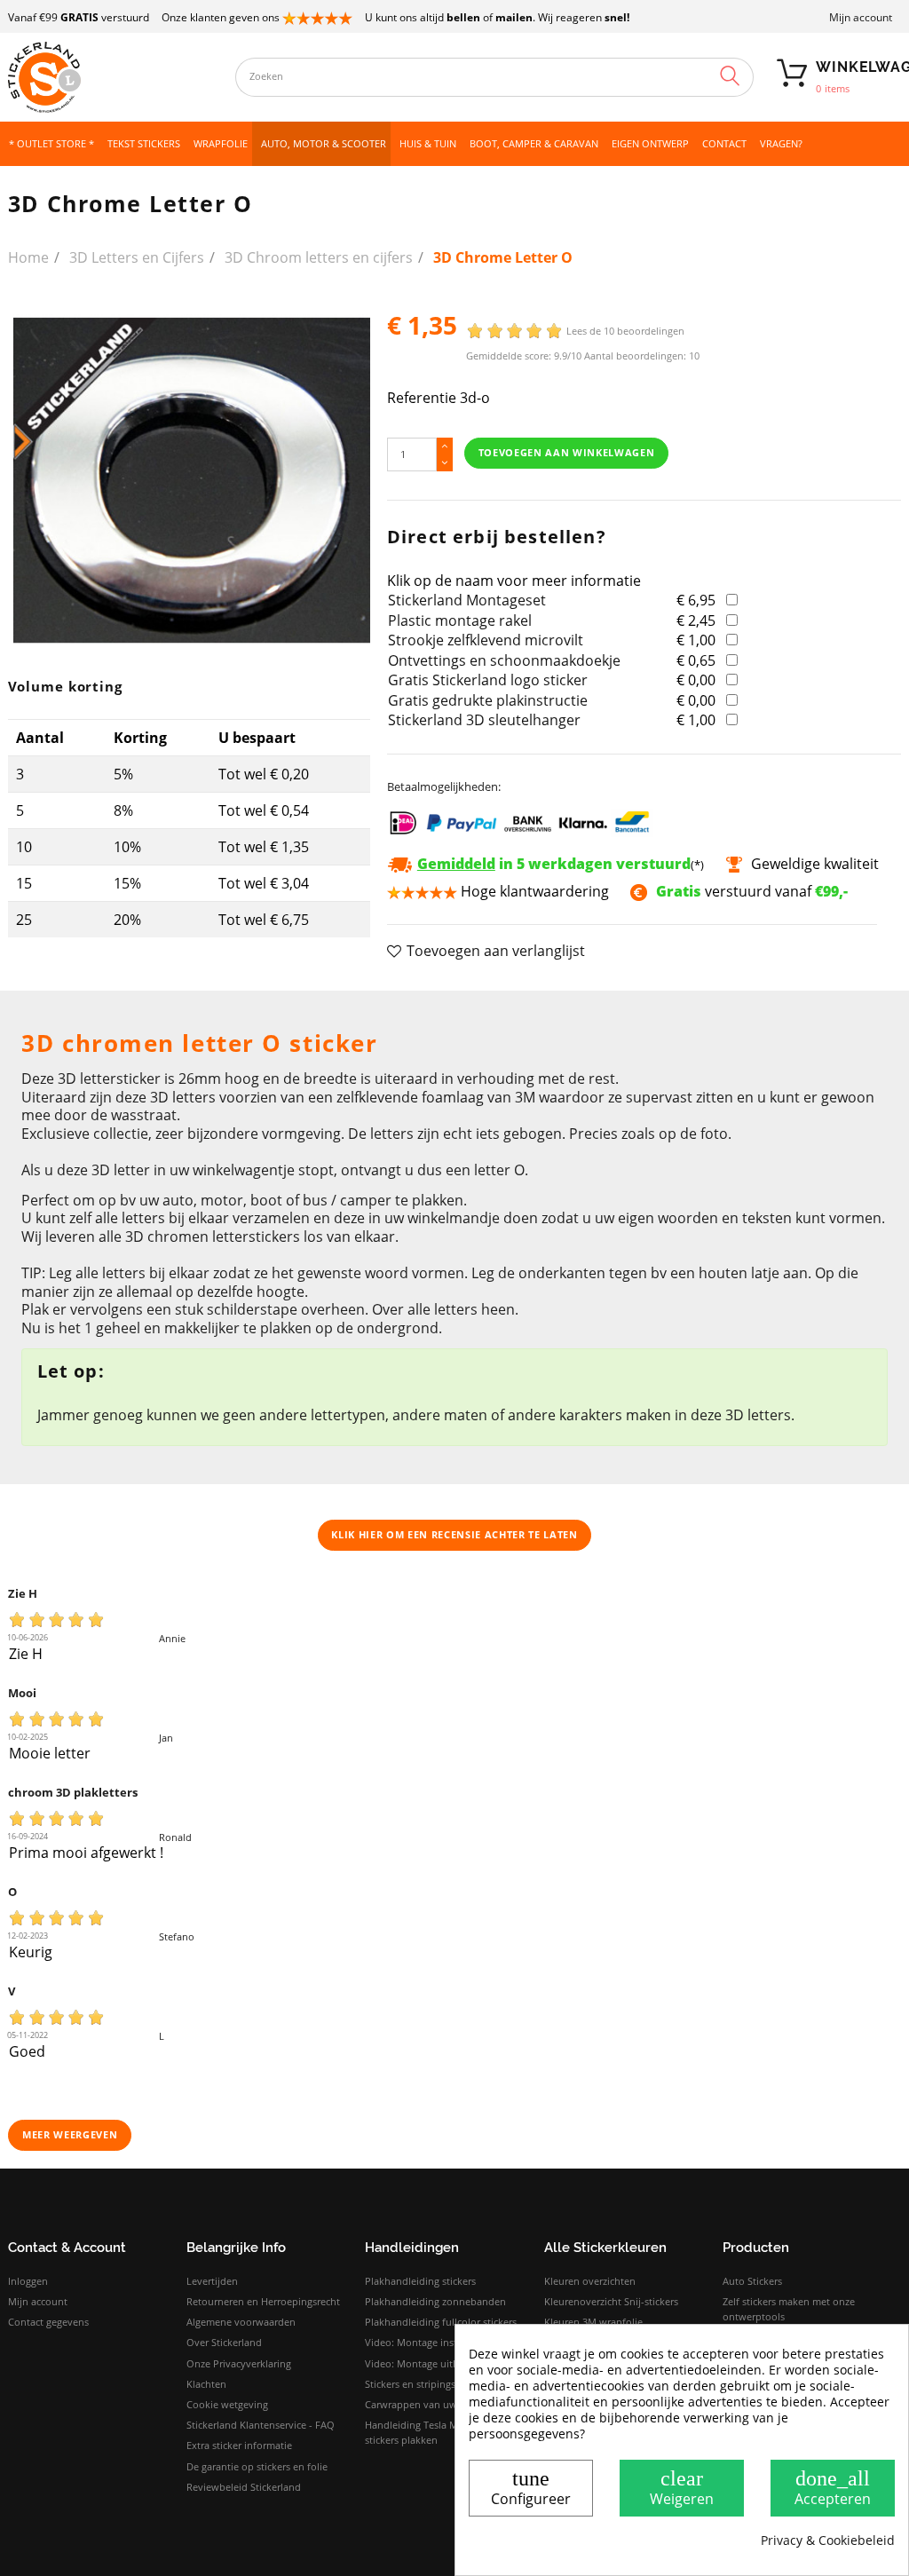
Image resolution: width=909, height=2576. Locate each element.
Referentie (422, 398)
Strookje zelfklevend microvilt (486, 640)
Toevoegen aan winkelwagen (567, 452)
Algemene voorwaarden (241, 2322)
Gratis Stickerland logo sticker (488, 680)
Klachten (206, 2384)
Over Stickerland (224, 2342)
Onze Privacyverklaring (239, 2363)
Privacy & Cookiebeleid (828, 2540)
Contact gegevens (48, 2322)
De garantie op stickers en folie (257, 2466)
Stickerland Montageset (467, 600)
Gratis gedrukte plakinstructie (488, 700)
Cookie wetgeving (227, 2404)
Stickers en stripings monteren (434, 2384)
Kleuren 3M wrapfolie (593, 2322)
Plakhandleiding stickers (420, 2281)
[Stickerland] (113, 77)
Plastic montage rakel (460, 620)
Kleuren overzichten (590, 2281)
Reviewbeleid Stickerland (244, 2487)
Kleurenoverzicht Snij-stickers (611, 2301)
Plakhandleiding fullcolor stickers (441, 2322)
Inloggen (28, 2281)
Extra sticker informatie (239, 2445)
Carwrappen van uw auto (423, 2404)
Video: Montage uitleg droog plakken (450, 2363)
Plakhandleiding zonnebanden (435, 2301)
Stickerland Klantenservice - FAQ (261, 2425)
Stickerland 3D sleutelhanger (484, 720)
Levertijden (212, 2281)
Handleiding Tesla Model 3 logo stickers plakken (437, 2432)
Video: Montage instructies (426, 2342)
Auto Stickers (752, 2281)
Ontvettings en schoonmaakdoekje (504, 660)
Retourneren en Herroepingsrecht (263, 2301)
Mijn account (861, 17)
